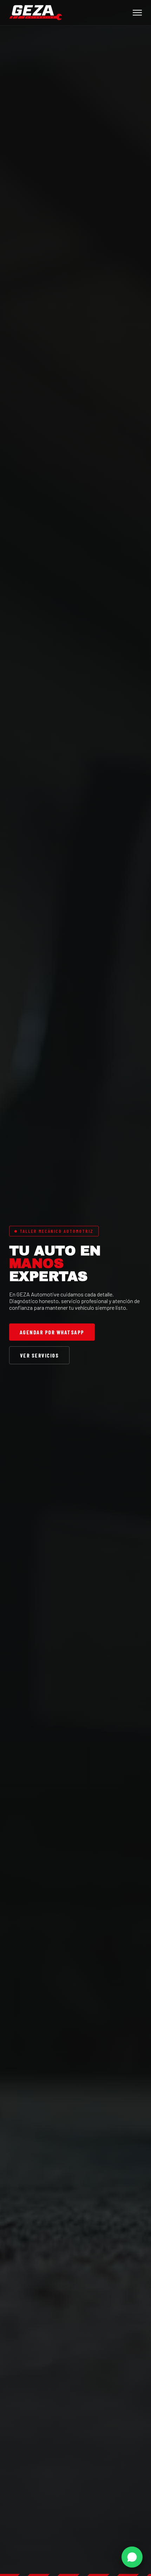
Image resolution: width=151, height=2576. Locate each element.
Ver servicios (40, 1355)
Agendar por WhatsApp (52, 1332)
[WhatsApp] (132, 2557)
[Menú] (137, 13)
